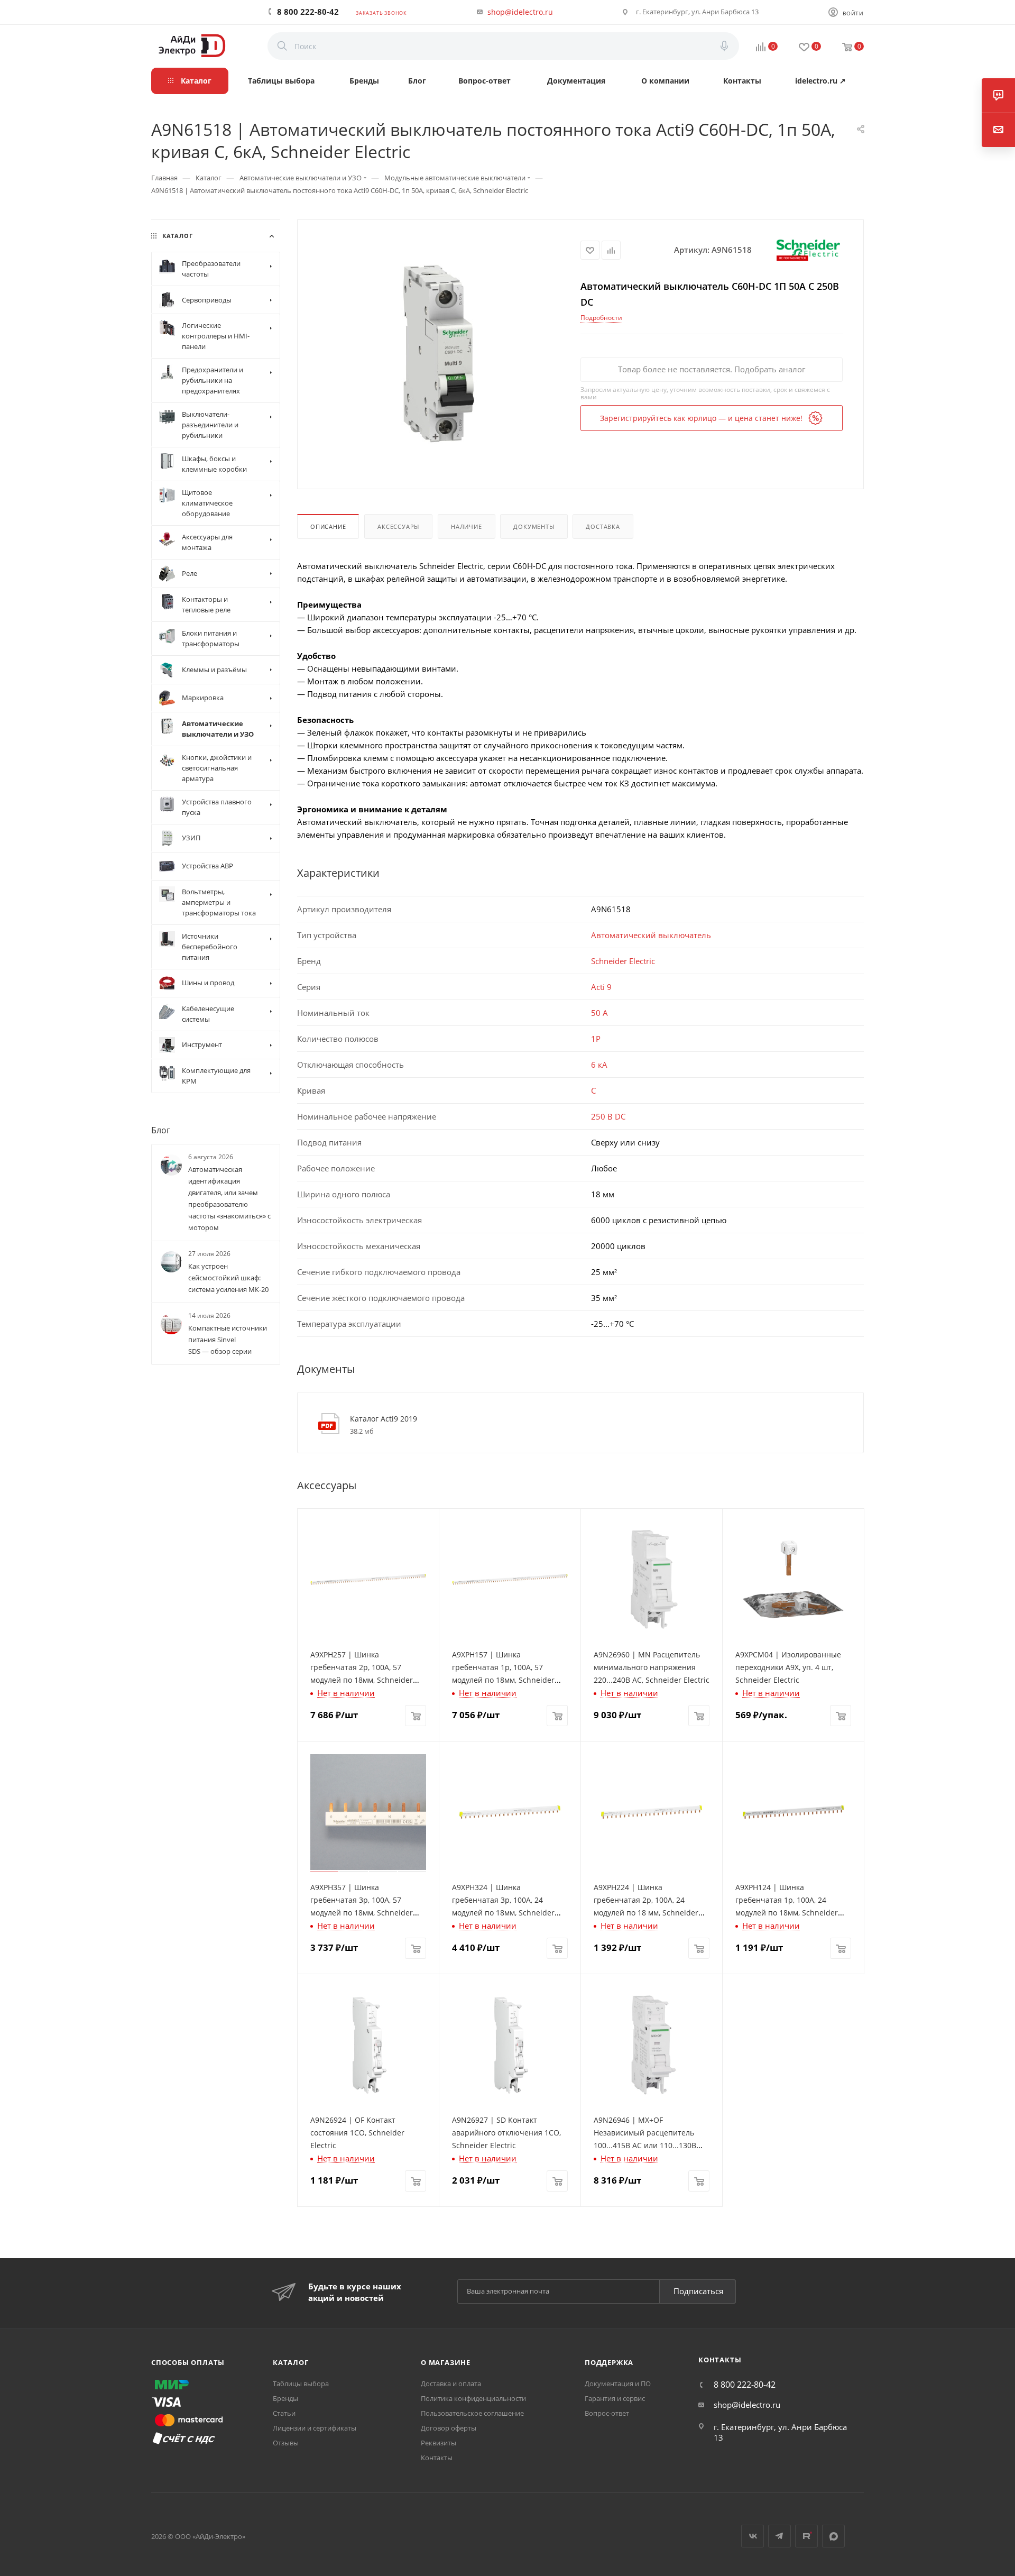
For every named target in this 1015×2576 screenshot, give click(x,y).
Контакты (437, 2458)
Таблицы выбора (301, 2384)
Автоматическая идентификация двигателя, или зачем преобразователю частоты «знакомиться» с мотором (229, 1198)
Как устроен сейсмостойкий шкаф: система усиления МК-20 (228, 1278)
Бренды (285, 2398)
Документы (534, 526)
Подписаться (698, 2291)
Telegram (779, 2536)
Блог (161, 1130)
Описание (328, 526)
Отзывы (286, 2443)
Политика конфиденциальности (473, 2398)
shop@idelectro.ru (520, 12)
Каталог (291, 2362)
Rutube (806, 2536)
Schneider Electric (623, 961)
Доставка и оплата (451, 2384)
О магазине (446, 2362)
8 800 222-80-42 (308, 12)
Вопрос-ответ (607, 2413)
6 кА (599, 1065)
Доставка (603, 526)
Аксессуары (398, 526)
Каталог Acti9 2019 (384, 1419)
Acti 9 (601, 987)
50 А (599, 1013)
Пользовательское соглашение (472, 2413)
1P (596, 1039)
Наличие (467, 526)
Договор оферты (449, 2428)
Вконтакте (753, 2536)
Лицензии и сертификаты (315, 2428)
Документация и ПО (618, 2384)
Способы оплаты (188, 2362)
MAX (833, 2536)
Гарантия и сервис (615, 2398)
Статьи (284, 2413)
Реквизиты (439, 2443)
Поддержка (609, 2362)
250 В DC (608, 1116)
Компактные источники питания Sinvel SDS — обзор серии (228, 1340)
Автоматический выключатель (651, 935)
